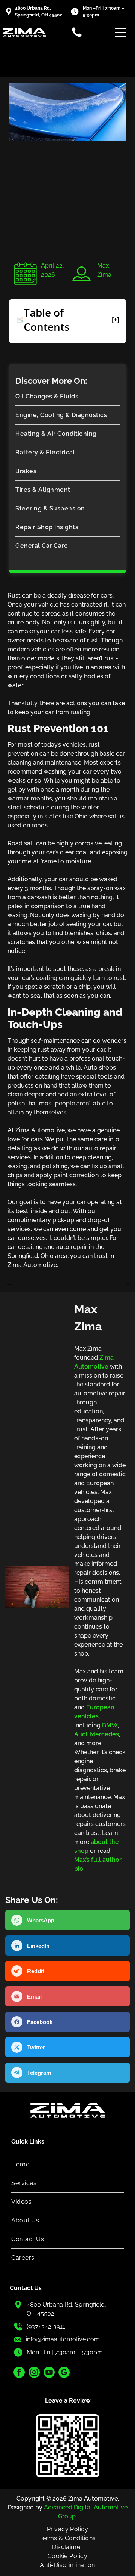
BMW (110, 1725)
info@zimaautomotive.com (63, 2339)
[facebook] (19, 2373)
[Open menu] (120, 33)
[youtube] (49, 2373)
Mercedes (104, 1734)
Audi (81, 1734)
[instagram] (34, 2373)
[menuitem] (67, 397)
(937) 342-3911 (46, 2327)
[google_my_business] (64, 2373)
